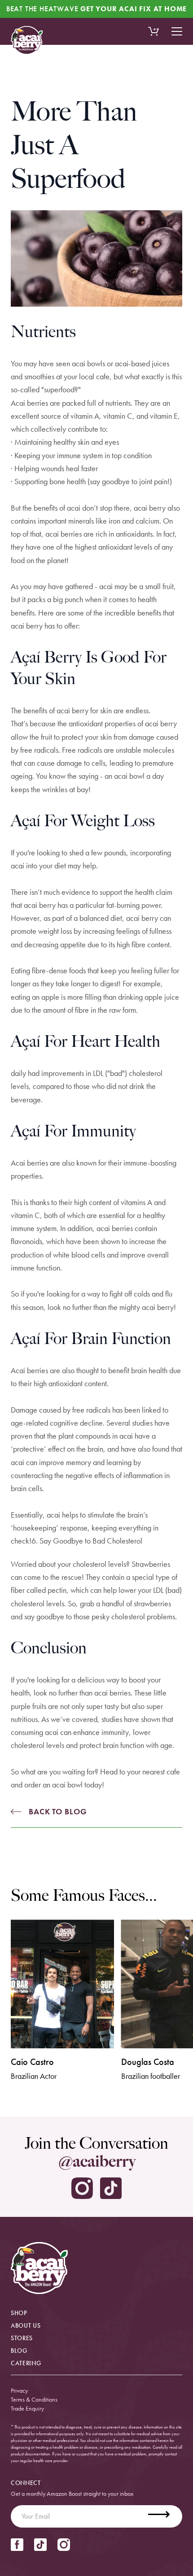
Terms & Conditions (34, 2399)
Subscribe (164, 2516)
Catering (26, 2363)
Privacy (19, 2390)
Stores (22, 2338)
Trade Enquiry (27, 2408)
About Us (26, 2325)
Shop (19, 2313)
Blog (19, 2350)
